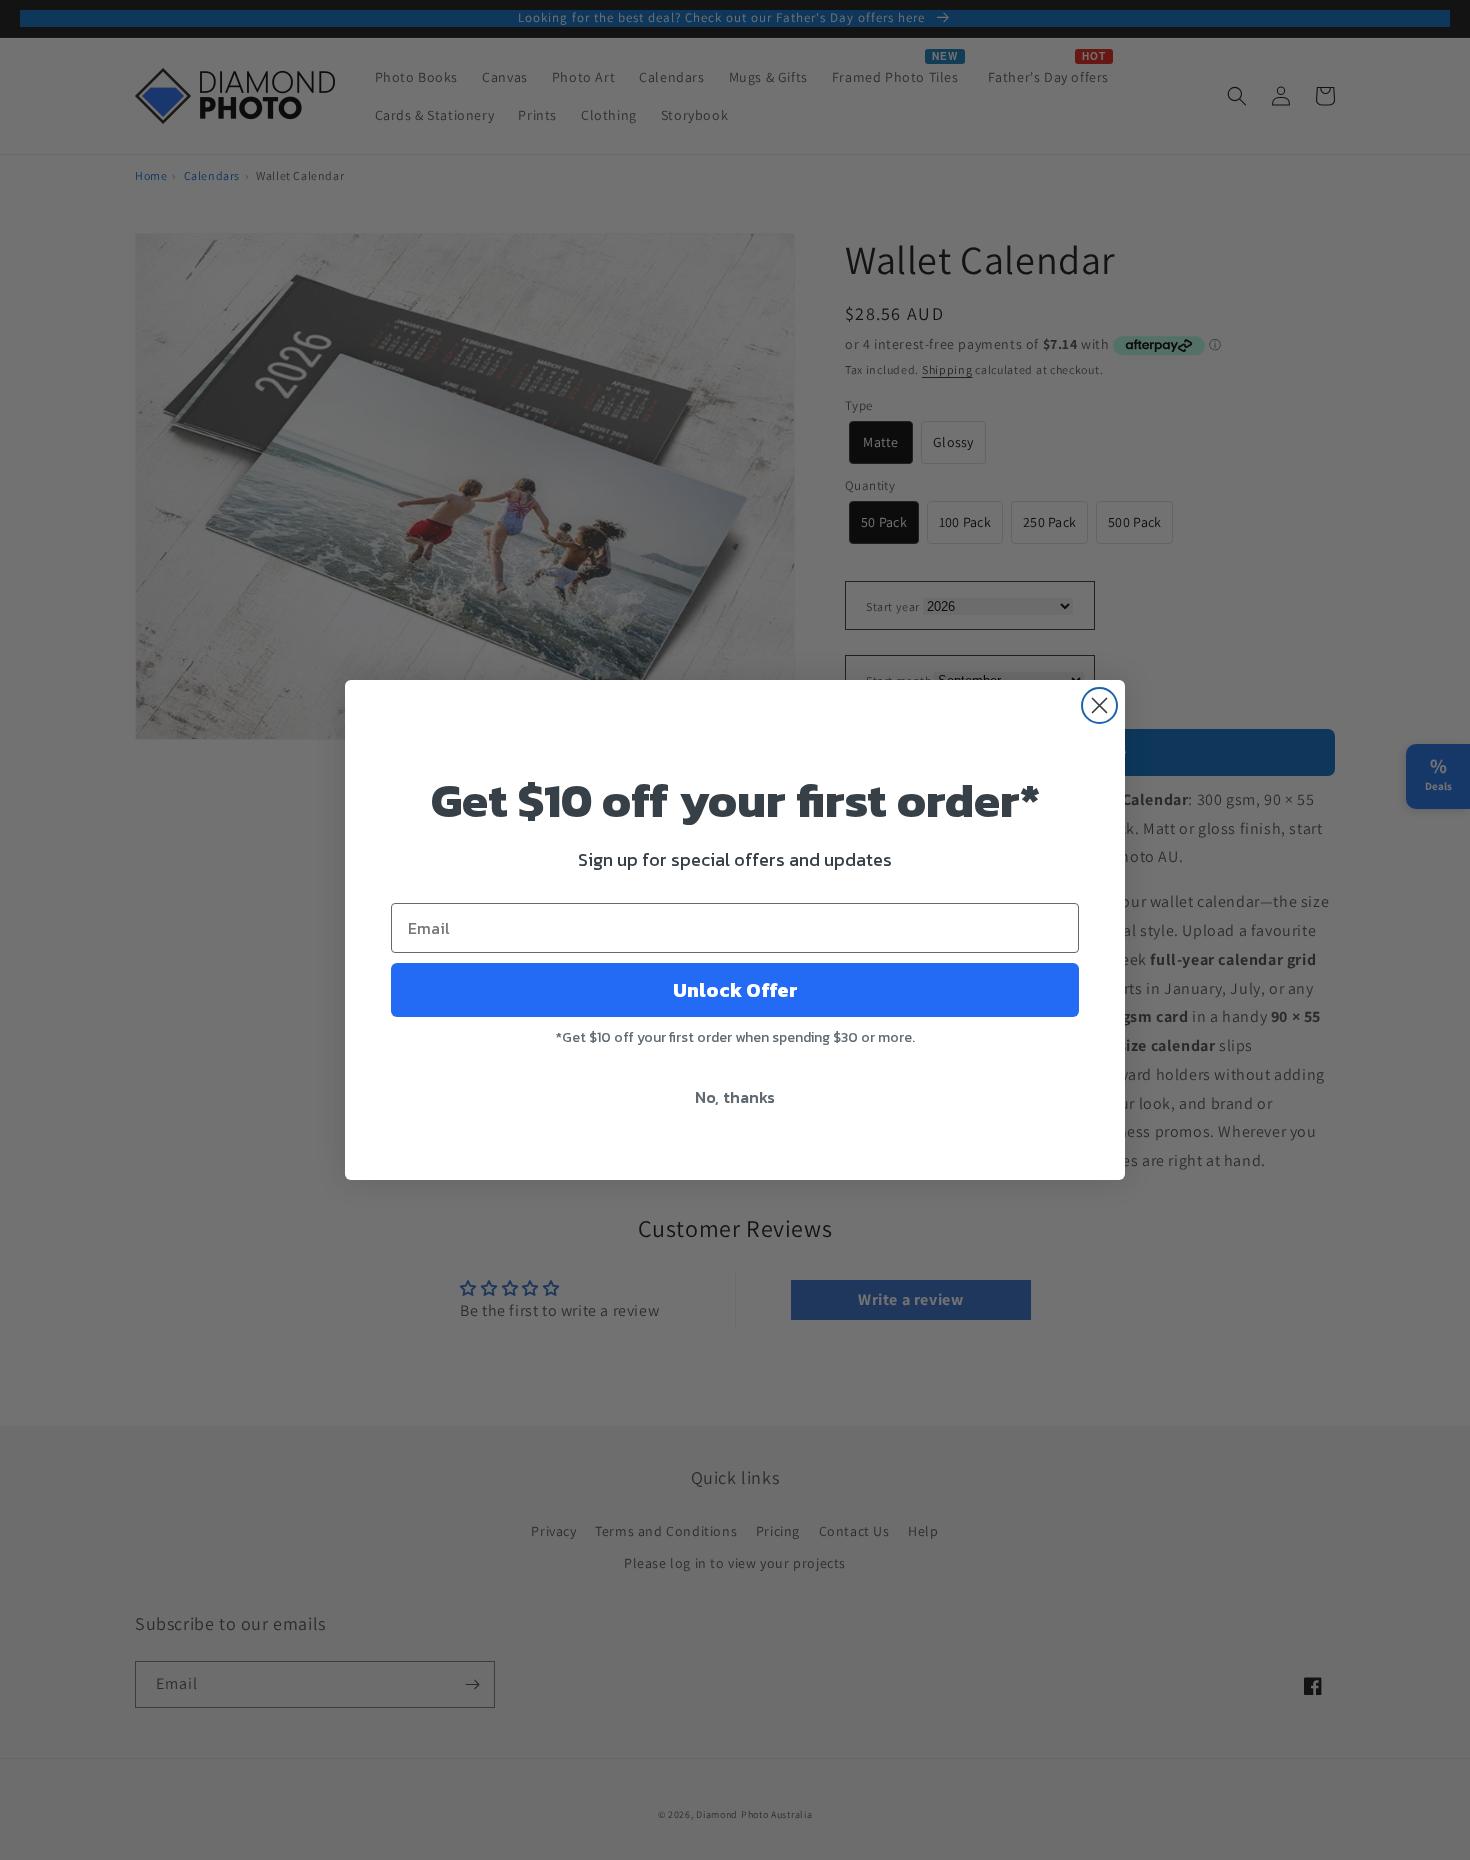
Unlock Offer (735, 990)
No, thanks (735, 1097)
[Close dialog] (1099, 705)
